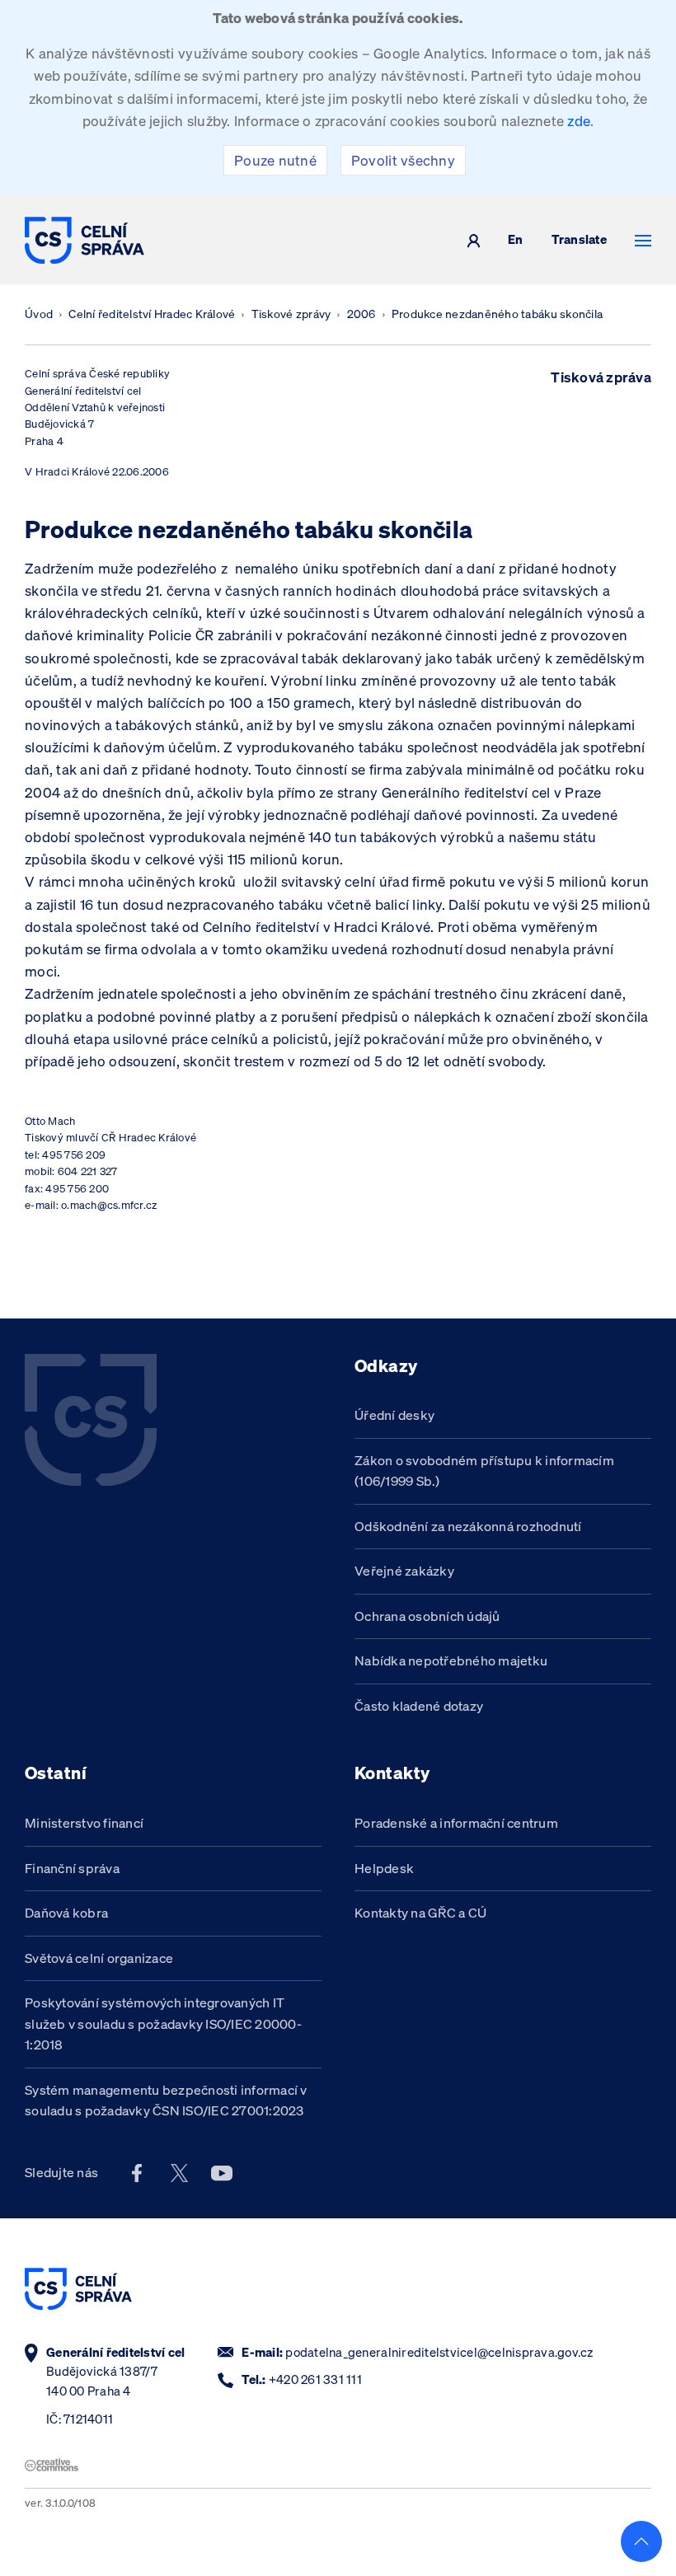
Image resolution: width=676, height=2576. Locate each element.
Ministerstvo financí (84, 1823)
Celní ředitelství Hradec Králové (152, 314)
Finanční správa (72, 1868)
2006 (361, 314)
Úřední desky (394, 1415)
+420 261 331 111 (315, 2379)
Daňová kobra (66, 1913)
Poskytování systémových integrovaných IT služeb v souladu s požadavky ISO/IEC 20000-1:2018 (163, 2023)
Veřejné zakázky (404, 1571)
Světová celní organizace (99, 1958)
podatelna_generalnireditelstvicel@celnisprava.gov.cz (439, 2352)
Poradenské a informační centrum (456, 1823)
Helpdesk (384, 1868)
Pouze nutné (275, 160)
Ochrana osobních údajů (427, 1616)
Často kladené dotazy (419, 1706)
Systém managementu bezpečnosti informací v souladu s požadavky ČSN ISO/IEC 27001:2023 (166, 2101)
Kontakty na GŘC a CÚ (420, 1913)
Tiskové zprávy (291, 314)
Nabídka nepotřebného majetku (451, 1660)
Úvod (39, 314)
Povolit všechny (403, 160)
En (516, 240)
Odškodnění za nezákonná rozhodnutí (468, 1526)
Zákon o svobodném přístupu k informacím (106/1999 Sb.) (484, 1471)
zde (579, 121)
